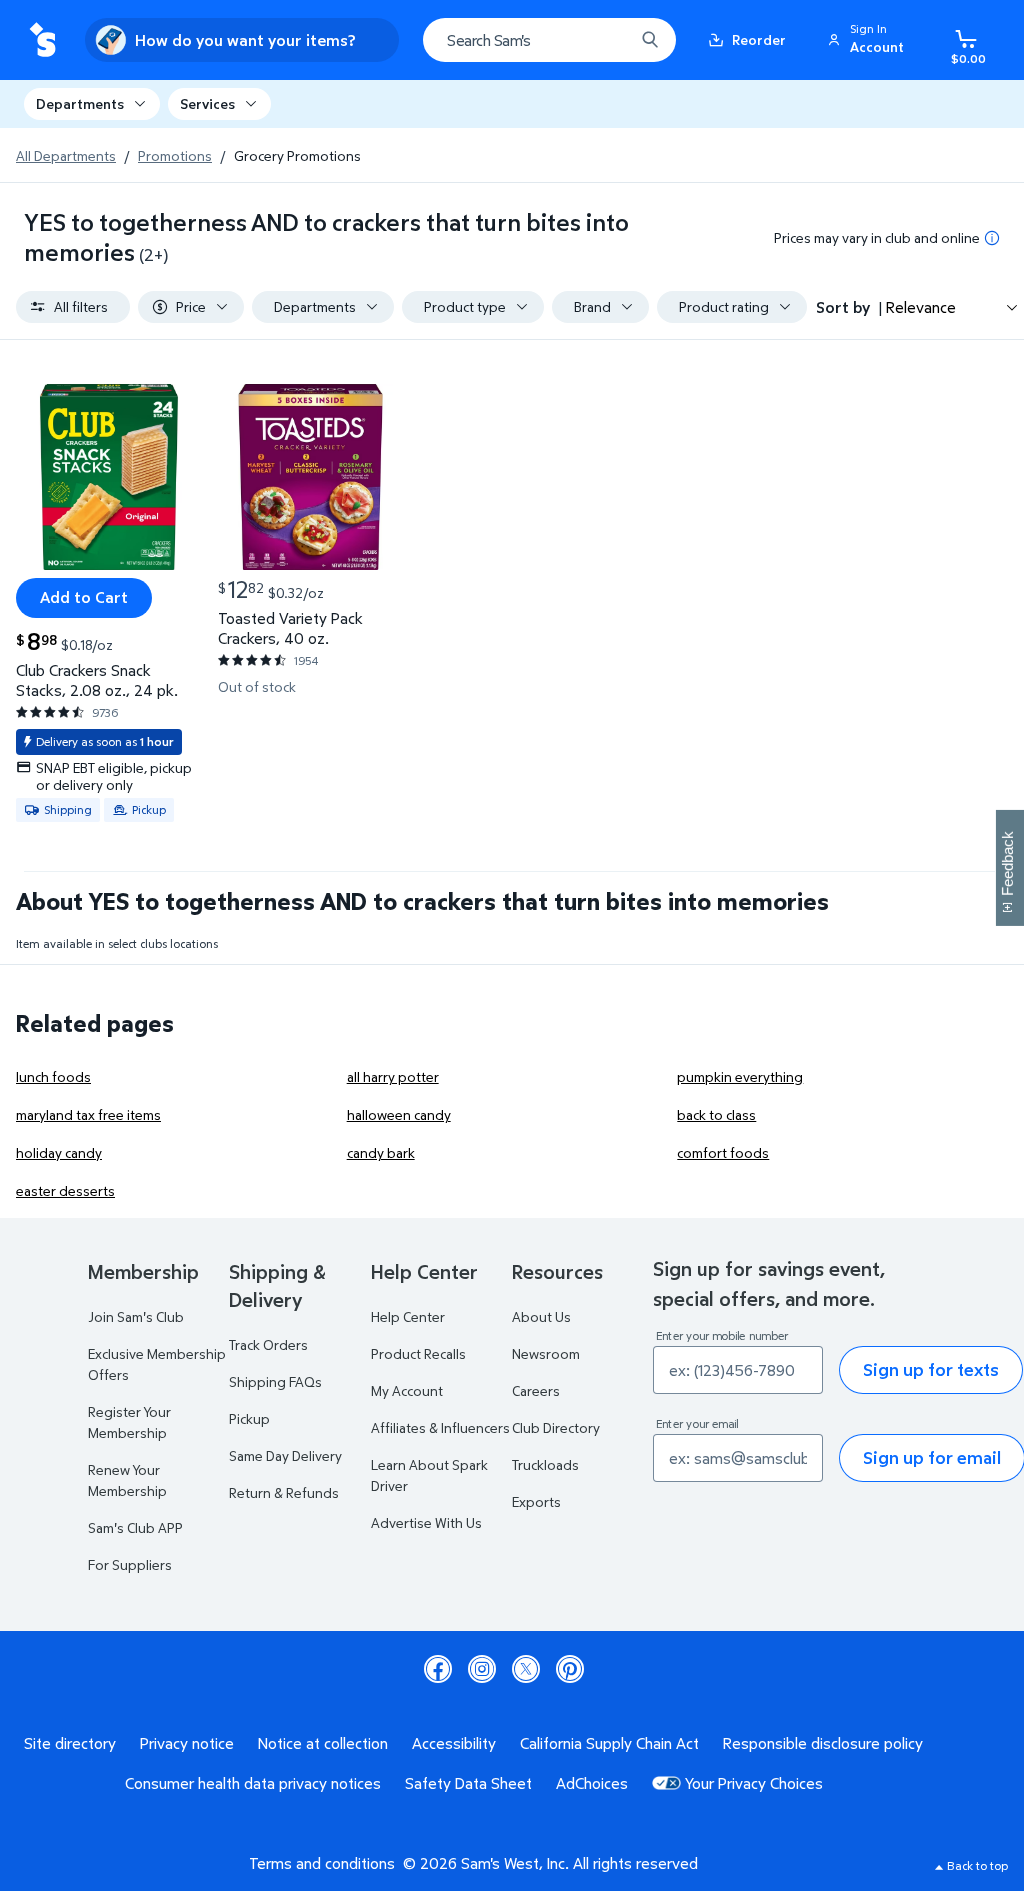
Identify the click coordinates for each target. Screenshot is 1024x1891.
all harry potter (393, 1076)
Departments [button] (80, 103)
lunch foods (53, 1076)
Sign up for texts (931, 1369)
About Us (541, 1316)
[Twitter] (526, 1669)
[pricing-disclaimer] (992, 238)
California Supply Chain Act (609, 1743)
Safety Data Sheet (468, 1783)
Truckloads (545, 1464)
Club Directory (556, 1427)
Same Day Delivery (285, 1455)
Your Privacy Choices (754, 1783)
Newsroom (546, 1353)
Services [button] (207, 103)
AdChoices (592, 1783)
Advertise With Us (426, 1522)
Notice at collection (323, 1743)
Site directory (70, 1743)
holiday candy (59, 1152)
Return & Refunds (284, 1492)
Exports (536, 1501)
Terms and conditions (322, 1863)
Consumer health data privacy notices (253, 1783)
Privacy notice (187, 1743)
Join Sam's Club (136, 1316)
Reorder (759, 39)
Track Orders (268, 1344)
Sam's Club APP (135, 1527)
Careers (536, 1390)
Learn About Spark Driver (429, 1475)
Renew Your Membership (127, 1480)
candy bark (381, 1152)
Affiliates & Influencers (440, 1427)
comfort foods (723, 1152)
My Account (407, 1390)
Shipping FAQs (275, 1381)
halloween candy (399, 1114)
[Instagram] (482, 1669)
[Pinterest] (570, 1669)
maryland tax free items (88, 1114)
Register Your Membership (129, 1422)
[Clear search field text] (604, 40)
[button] (869, 40)
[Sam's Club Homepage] (42, 40)
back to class (716, 1114)
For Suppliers (130, 1564)
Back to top (977, 1865)
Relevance (921, 307)
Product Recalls (418, 1353)
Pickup (249, 1418)
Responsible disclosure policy (823, 1743)
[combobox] (549, 40)
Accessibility (454, 1743)
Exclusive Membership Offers (157, 1364)
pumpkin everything (740, 1076)
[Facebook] (438, 1669)
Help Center (408, 1316)
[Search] (650, 40)
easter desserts (65, 1190)
